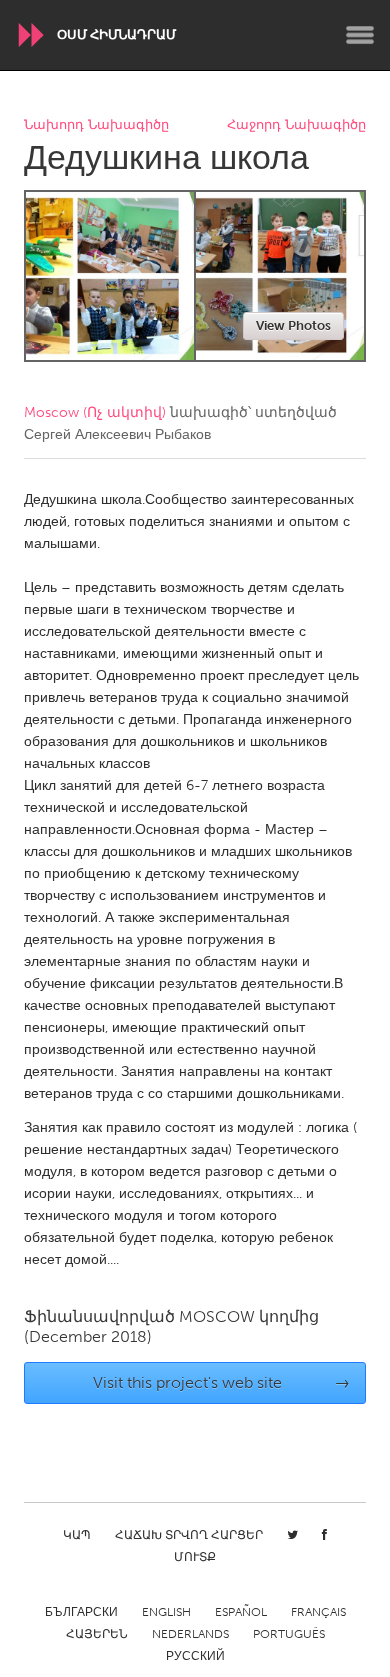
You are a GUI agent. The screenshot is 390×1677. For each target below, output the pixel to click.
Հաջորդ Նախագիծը (296, 125)
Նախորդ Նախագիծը (96, 125)
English (166, 1612)
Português (289, 1634)
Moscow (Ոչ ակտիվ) (95, 412)
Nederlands (190, 1634)
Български (81, 1612)
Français (318, 1612)
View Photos (293, 325)
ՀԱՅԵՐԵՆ (97, 1634)
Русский (195, 1656)
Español (241, 1612)
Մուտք (195, 1557)
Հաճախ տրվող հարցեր (189, 1535)
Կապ (77, 1535)
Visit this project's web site (222, 1382)
